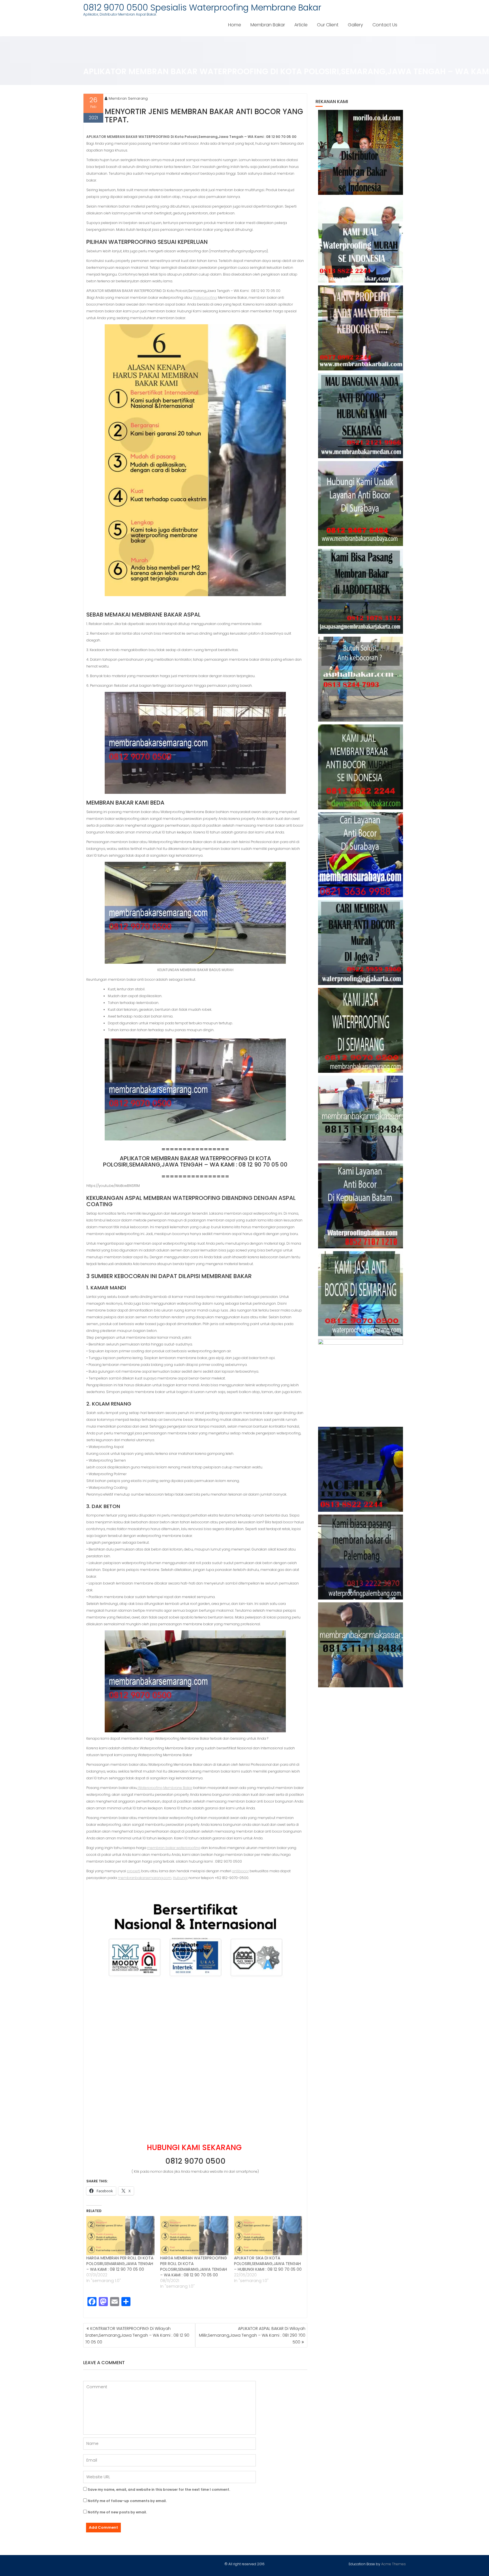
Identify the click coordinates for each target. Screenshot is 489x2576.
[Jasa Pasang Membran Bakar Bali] (361, 328)
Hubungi (180, 1878)
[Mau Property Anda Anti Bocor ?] (361, 1381)
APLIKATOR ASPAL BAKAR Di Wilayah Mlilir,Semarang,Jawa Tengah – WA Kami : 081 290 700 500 (252, 2335)
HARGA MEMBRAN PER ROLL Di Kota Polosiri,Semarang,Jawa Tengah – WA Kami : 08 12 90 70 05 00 (120, 2264)
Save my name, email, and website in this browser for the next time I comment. (159, 2489)
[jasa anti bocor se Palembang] (361, 1557)
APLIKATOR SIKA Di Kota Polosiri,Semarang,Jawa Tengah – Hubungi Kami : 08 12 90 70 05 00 (268, 2264)
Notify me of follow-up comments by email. (127, 2501)
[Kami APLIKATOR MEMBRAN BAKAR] (361, 767)
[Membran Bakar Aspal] (361, 240)
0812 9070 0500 (195, 2161)
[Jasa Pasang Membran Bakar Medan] (361, 416)
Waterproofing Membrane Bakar (165, 1788)
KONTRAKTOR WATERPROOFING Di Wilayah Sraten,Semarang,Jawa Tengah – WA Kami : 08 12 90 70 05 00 (137, 2335)
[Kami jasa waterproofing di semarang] (361, 1030)
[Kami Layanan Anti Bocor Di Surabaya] (361, 855)
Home (235, 25)
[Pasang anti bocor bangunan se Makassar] (361, 1118)
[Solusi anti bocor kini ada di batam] (361, 1206)
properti (134, 1871)
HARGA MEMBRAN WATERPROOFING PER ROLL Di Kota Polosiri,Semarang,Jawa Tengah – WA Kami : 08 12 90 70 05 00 (194, 2266)
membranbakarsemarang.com (145, 1878)
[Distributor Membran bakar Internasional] (361, 152)
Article (301, 25)
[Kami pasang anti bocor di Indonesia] (361, 1469)
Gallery (355, 25)
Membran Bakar (268, 25)
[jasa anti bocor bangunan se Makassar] (361, 1645)
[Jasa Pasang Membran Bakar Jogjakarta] (361, 942)
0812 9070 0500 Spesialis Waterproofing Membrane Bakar (202, 8)
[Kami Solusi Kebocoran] (361, 679)
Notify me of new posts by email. (117, 2512)
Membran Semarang (128, 98)
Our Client (328, 25)
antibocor (240, 1871)
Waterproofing (205, 298)
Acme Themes (393, 2564)
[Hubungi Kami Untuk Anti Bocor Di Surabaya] (361, 504)
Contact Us (385, 25)
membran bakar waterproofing (174, 1848)
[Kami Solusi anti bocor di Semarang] (361, 1294)
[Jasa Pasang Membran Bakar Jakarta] (361, 591)
